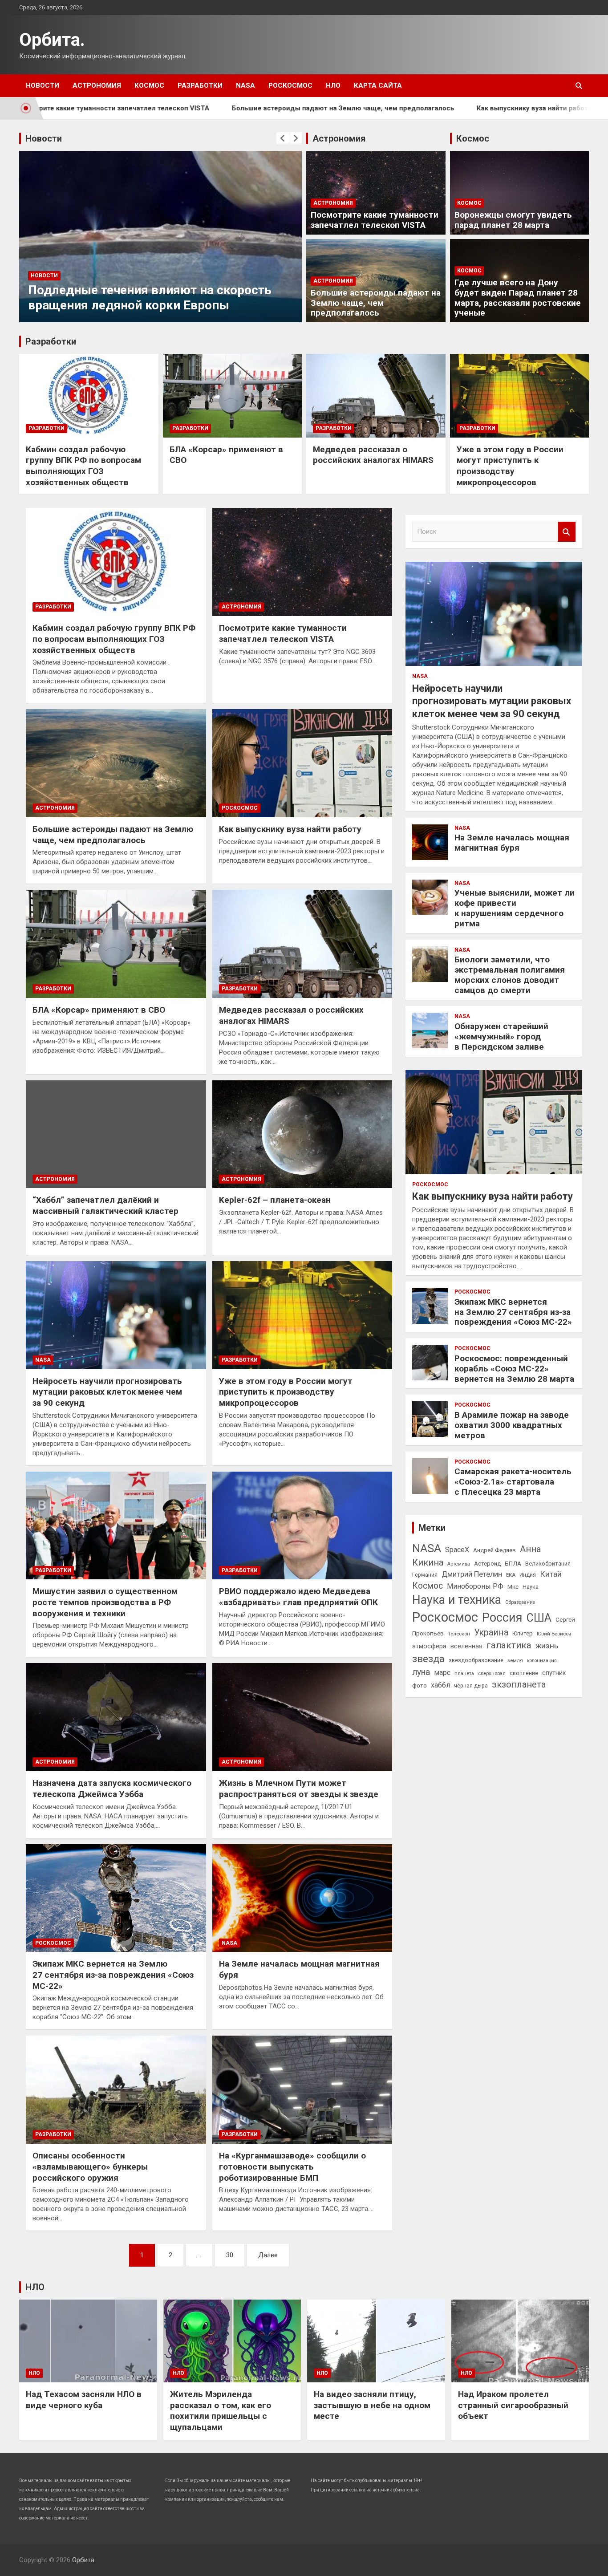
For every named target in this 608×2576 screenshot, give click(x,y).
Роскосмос (290, 85)
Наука (531, 1587)
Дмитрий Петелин (472, 1574)
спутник (554, 1673)
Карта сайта (378, 85)
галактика (509, 1645)
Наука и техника (457, 1600)
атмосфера (429, 1646)
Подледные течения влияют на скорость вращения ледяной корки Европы (130, 298)
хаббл (440, 1685)
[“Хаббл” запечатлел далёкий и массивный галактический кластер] (116, 1134)
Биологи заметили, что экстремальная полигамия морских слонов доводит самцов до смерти (510, 975)
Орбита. (52, 40)
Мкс (513, 1586)
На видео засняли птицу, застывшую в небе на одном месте (372, 2405)
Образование (520, 1602)
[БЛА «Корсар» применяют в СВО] (116, 944)
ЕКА (511, 1575)
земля (515, 1660)
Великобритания (548, 1564)
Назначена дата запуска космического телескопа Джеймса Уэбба (112, 1789)
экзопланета (519, 1684)
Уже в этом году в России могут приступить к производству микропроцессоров (510, 466)
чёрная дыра (471, 1686)
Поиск (567, 532)
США (539, 1618)
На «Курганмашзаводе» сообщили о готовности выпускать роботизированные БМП (292, 2166)
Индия (528, 1575)
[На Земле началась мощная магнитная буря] (302, 1898)
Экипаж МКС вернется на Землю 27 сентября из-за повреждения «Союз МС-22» (113, 1975)
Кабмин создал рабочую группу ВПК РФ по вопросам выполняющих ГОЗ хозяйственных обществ (83, 466)
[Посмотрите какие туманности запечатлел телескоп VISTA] (302, 562)
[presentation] (283, 138)
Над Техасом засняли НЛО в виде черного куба (84, 2400)
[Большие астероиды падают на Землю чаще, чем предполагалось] (116, 763)
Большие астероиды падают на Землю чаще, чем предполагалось (252, 108)
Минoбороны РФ (475, 1586)
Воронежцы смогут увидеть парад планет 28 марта (513, 220)
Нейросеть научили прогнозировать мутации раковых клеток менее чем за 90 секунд (107, 1392)
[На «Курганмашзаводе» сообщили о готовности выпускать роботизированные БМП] (302, 2090)
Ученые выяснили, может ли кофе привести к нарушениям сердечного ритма (515, 908)
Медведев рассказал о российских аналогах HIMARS (373, 455)
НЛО (333, 85)
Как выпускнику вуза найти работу (443, 108)
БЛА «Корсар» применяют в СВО (99, 1010)
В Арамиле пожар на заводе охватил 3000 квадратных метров (512, 1425)
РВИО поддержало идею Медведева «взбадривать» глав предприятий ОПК (298, 1597)
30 (230, 2255)
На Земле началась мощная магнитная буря (512, 843)
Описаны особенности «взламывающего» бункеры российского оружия (90, 2166)
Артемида (459, 1564)
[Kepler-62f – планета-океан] (302, 1134)
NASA (245, 85)
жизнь (547, 1646)
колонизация (542, 1661)
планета (464, 1673)
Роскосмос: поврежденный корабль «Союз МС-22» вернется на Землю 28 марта (514, 1369)
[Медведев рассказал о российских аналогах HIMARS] (302, 944)
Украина (491, 1633)
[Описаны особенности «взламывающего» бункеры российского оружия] (116, 2090)
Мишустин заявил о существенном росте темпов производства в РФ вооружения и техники (105, 1602)
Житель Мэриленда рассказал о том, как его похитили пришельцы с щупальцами (221, 2411)
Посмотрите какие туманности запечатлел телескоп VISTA (375, 220)
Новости (43, 85)
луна (421, 1672)
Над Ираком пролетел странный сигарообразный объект (513, 2405)
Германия (425, 1575)
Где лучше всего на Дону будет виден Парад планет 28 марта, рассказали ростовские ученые (518, 298)
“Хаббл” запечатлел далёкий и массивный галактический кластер (105, 1205)
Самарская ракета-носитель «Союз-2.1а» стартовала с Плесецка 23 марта (513, 1482)
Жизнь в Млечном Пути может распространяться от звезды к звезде (299, 1789)
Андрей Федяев (495, 1550)
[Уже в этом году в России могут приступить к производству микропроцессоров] (302, 1315)
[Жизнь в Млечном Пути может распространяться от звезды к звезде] (302, 1717)
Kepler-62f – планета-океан (275, 1200)
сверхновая (492, 1673)
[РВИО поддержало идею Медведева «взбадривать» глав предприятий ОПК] (302, 1525)
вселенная (466, 1646)
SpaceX (457, 1550)
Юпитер (523, 1633)
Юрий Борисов (554, 1634)
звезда (428, 1659)
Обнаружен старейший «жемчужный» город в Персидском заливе (501, 1036)
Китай (551, 1574)
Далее (268, 2255)
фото (420, 1685)
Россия (502, 1618)
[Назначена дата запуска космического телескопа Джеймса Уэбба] (116, 1717)
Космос (149, 85)
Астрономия (97, 85)
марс (442, 1673)
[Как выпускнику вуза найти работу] (302, 763)
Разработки (200, 85)
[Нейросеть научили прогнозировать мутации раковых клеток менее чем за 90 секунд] (116, 1315)
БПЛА (513, 1563)
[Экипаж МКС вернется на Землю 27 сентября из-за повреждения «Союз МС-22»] (116, 1898)
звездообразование (476, 1660)
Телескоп (459, 1634)
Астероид (487, 1564)
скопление (524, 1673)
